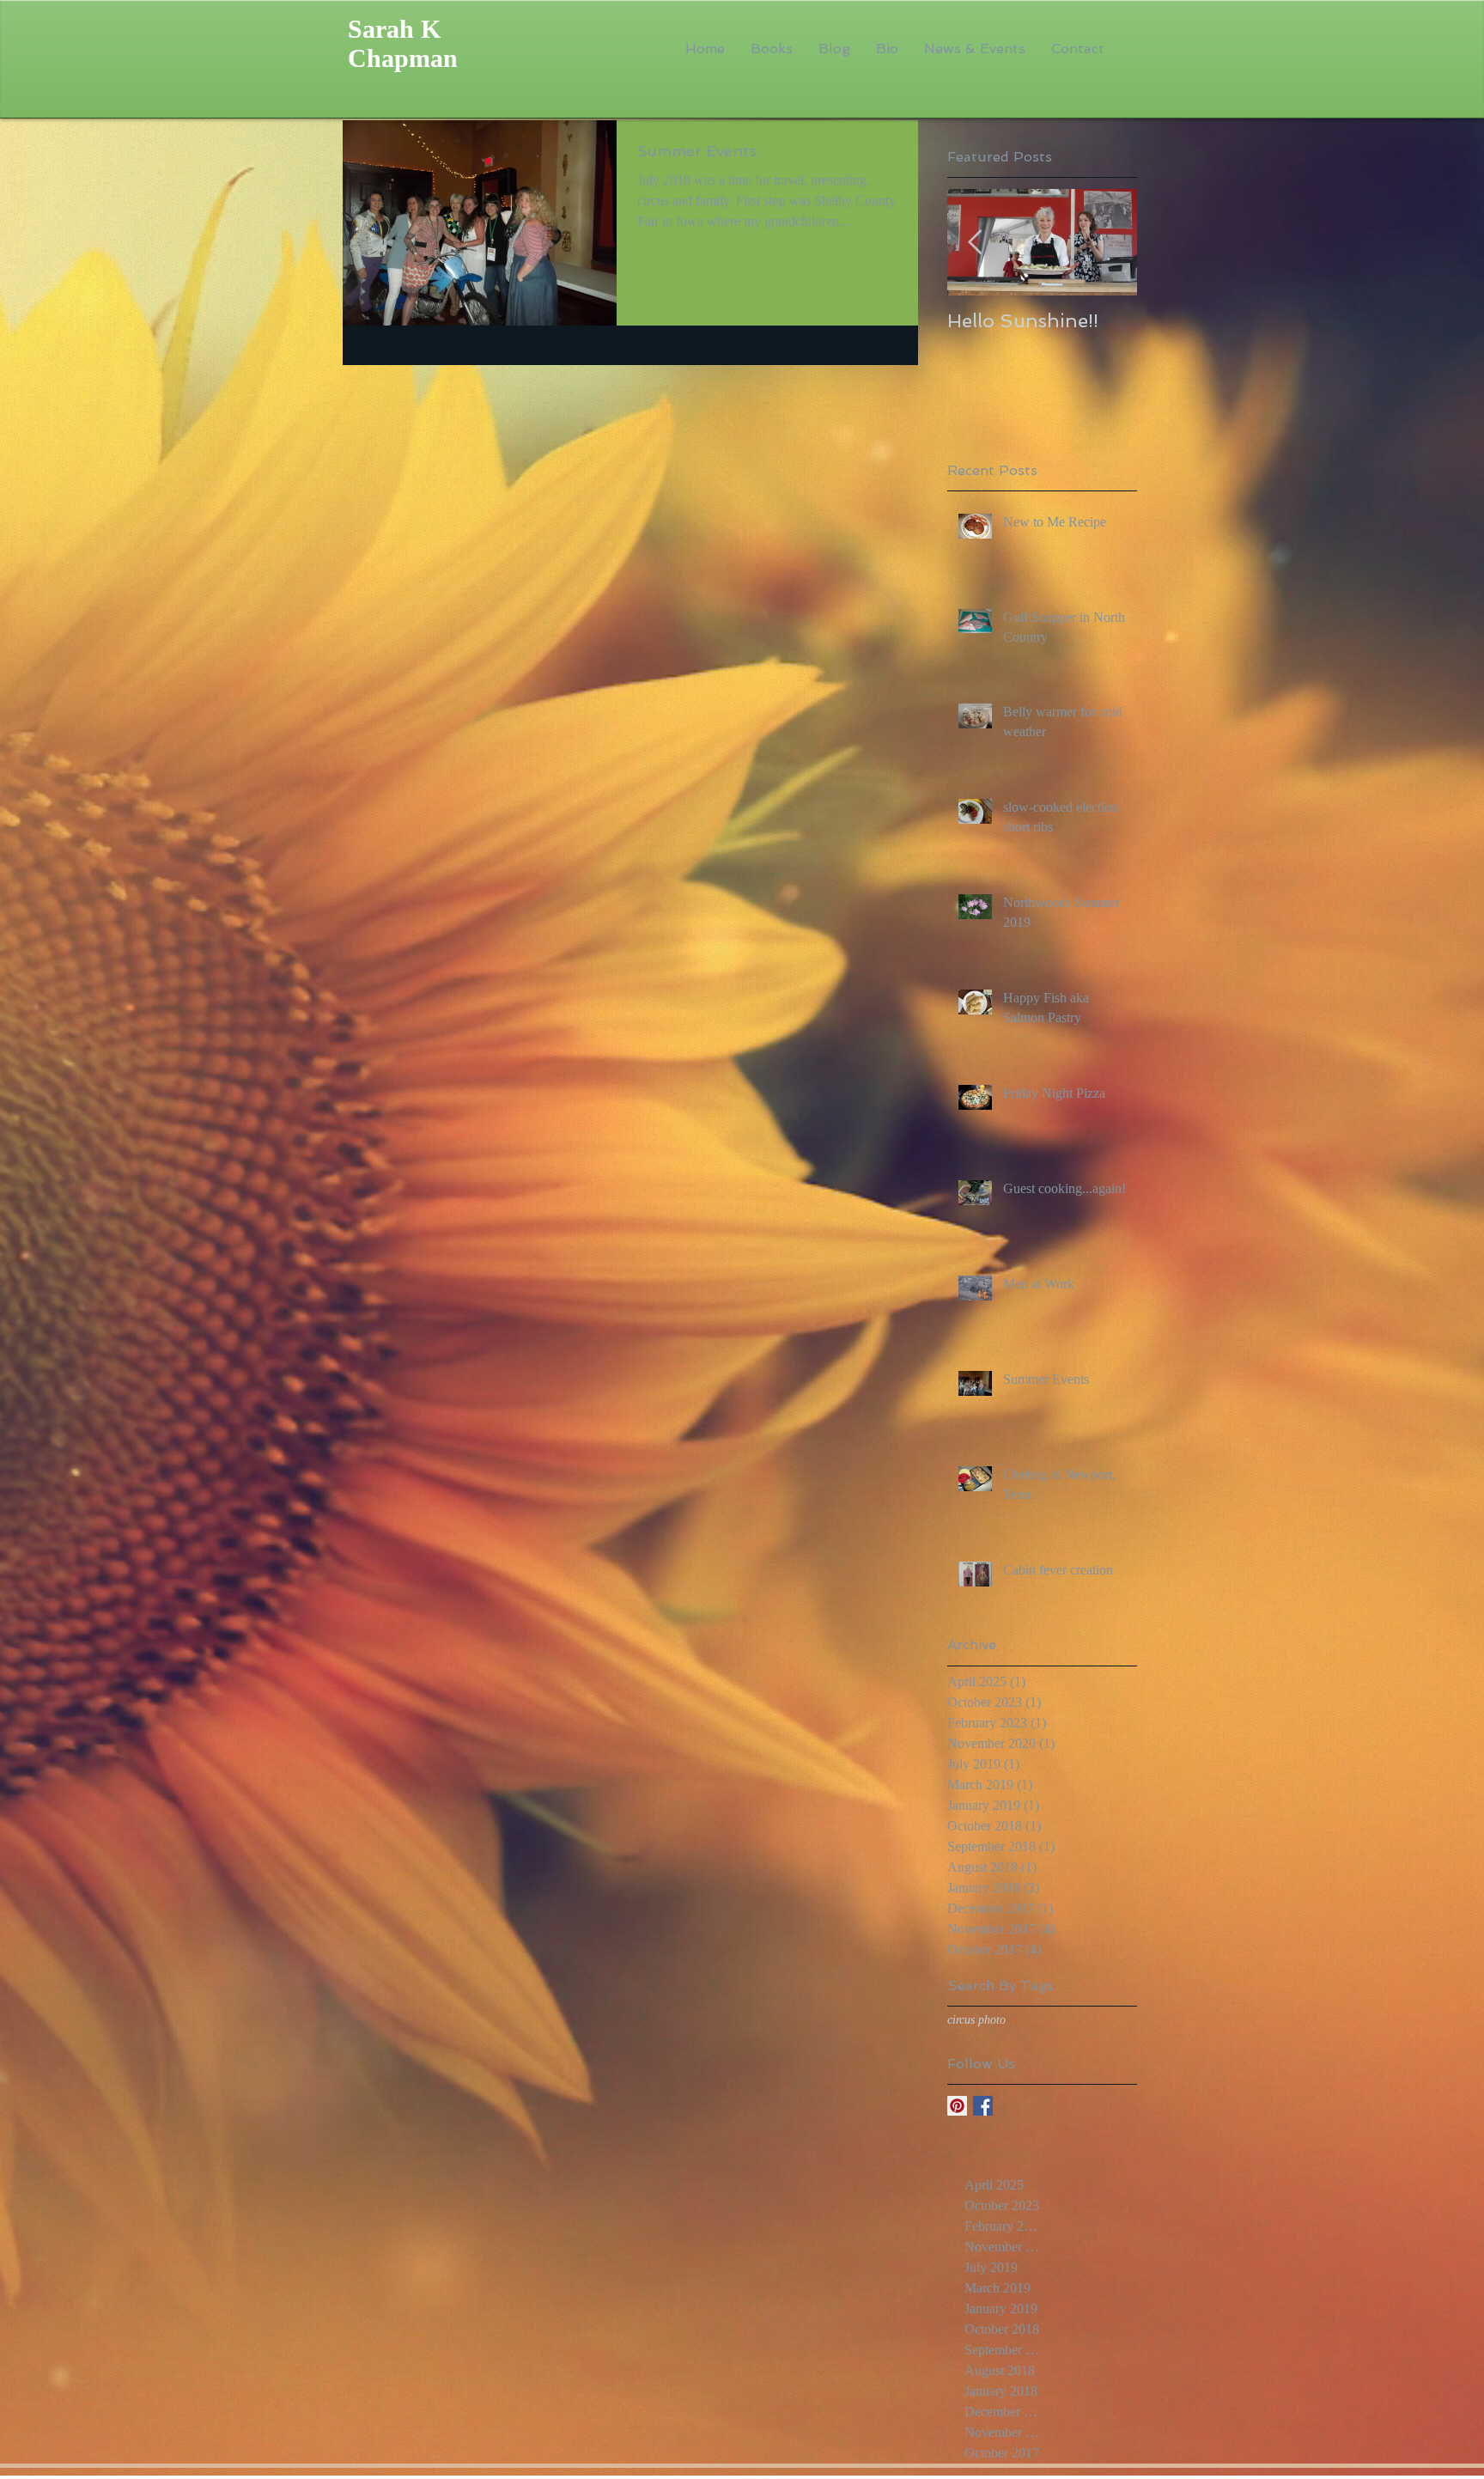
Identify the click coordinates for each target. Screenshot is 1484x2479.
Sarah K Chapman (403, 43)
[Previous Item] (975, 243)
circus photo (976, 2020)
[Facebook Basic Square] (983, 2106)
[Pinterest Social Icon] (957, 2106)
